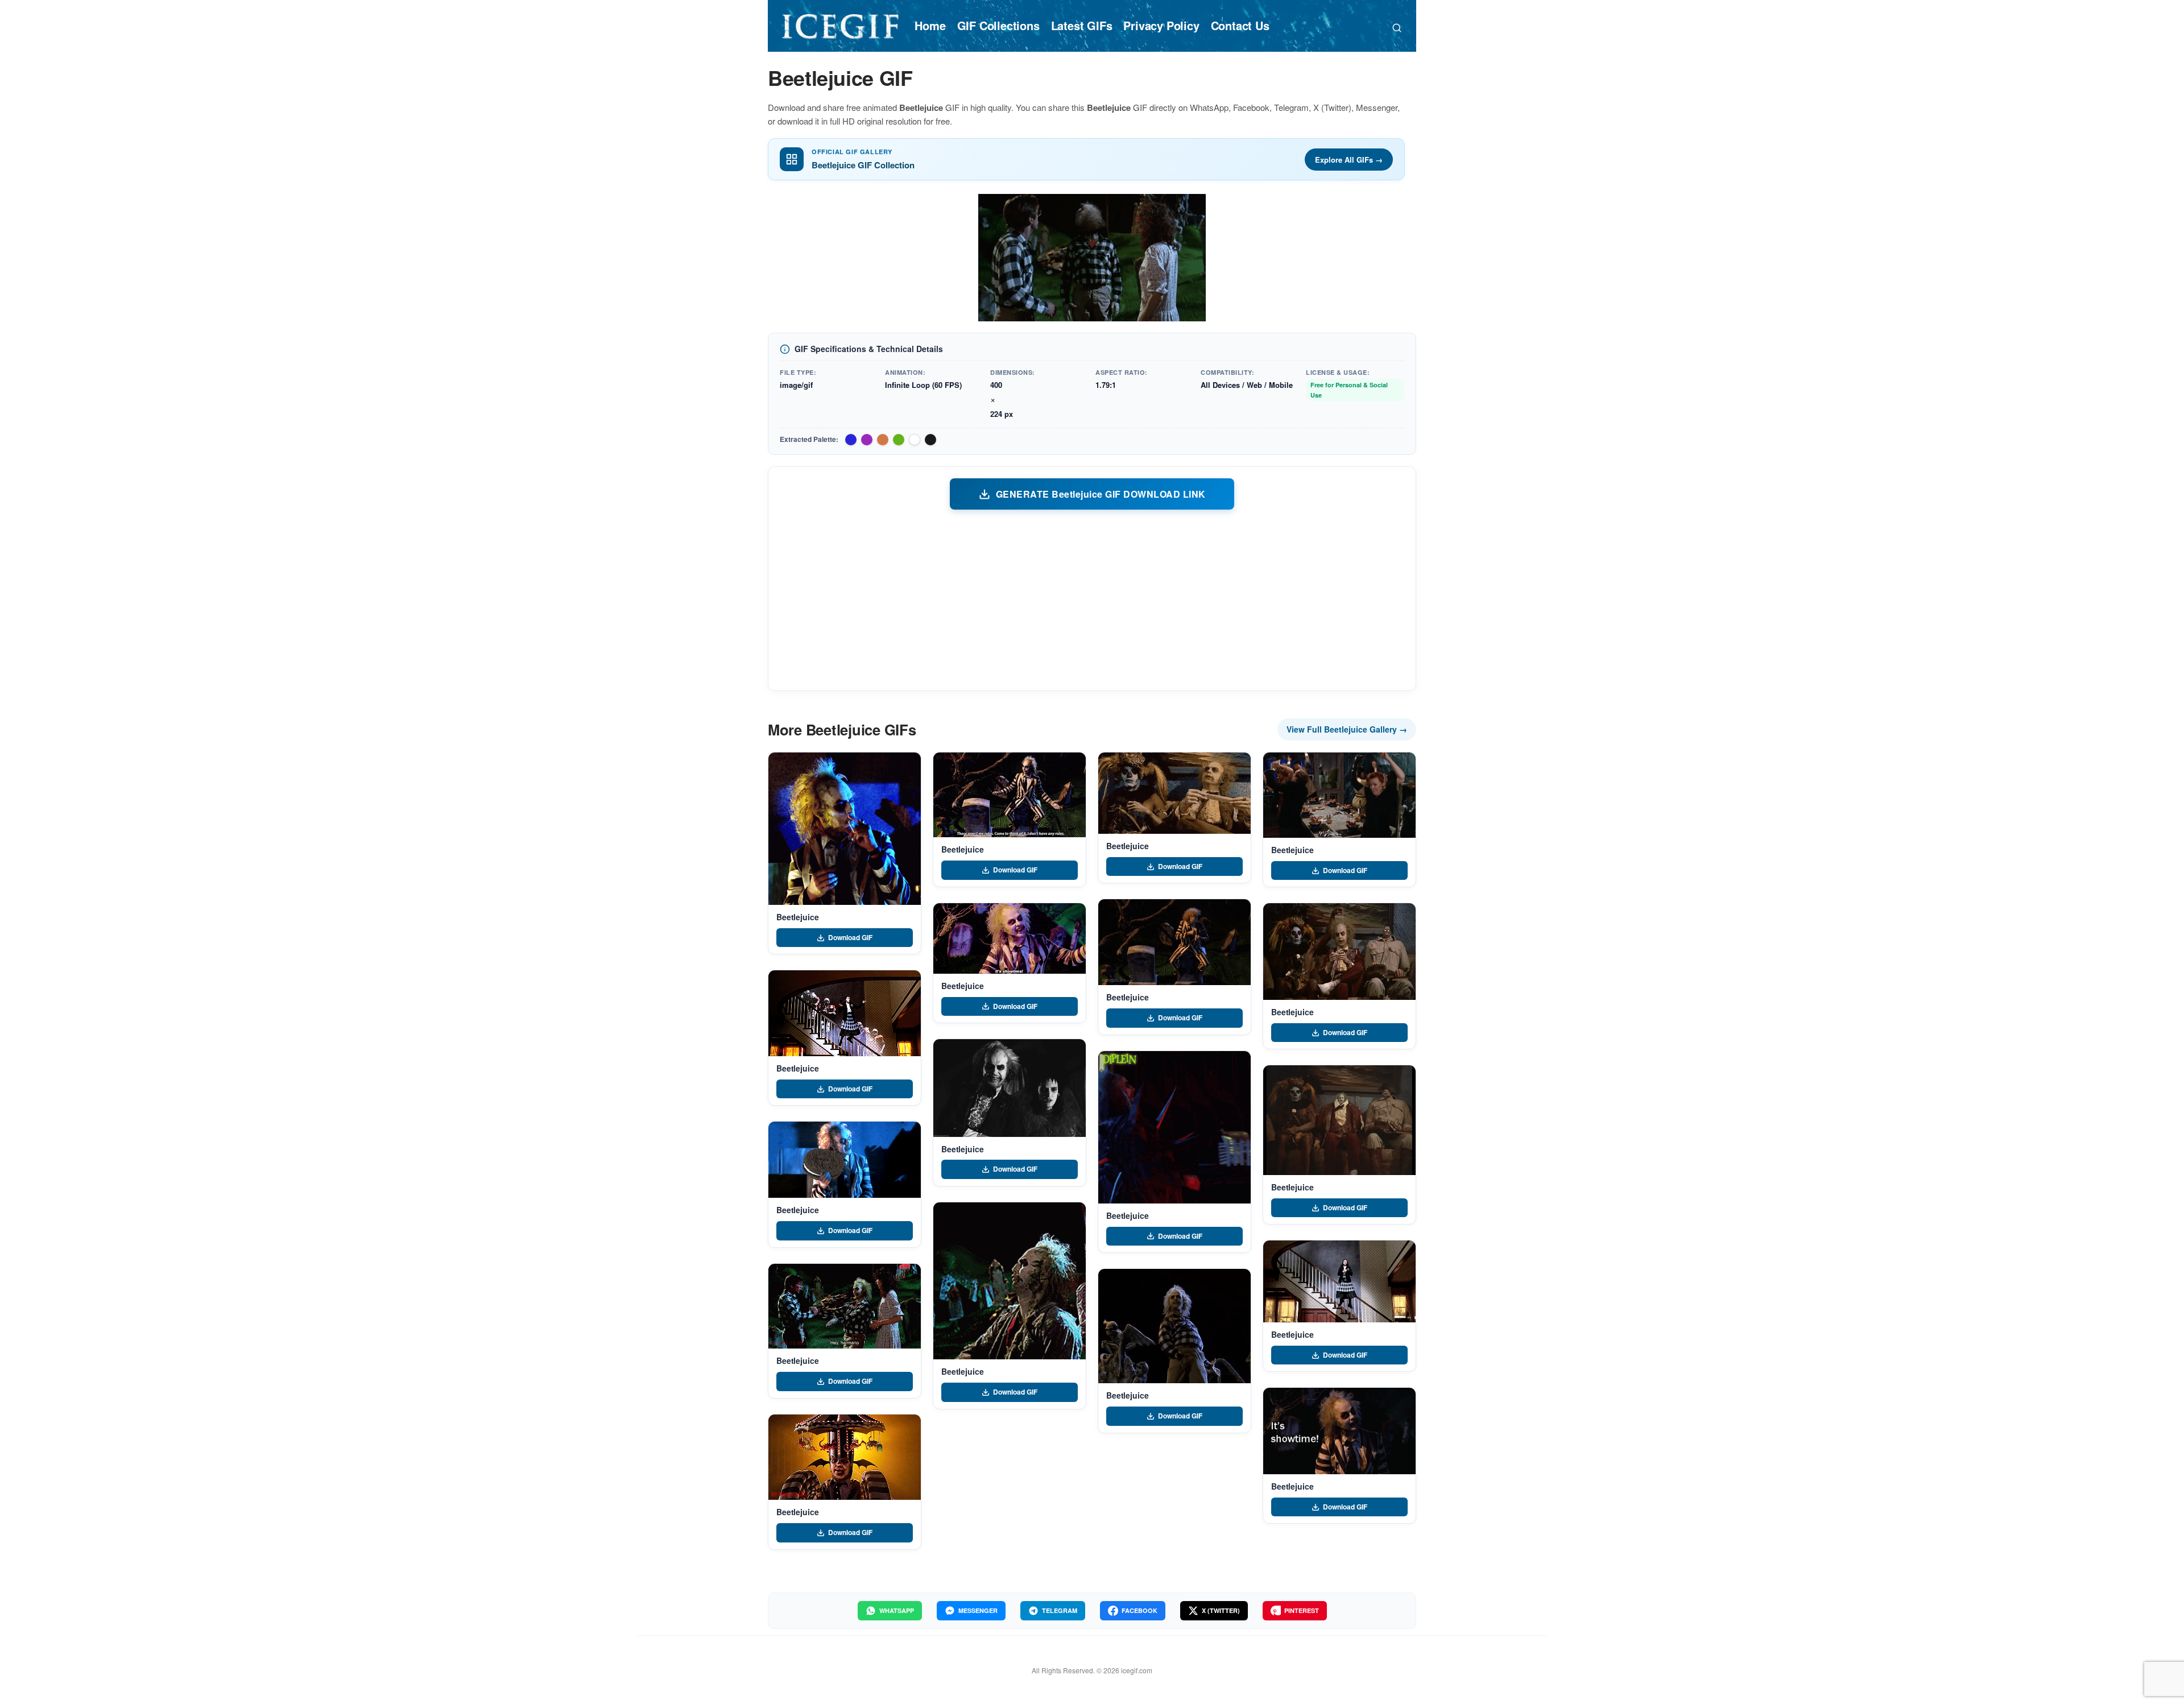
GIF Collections (998, 25)
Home (930, 25)
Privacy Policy (1161, 25)
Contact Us (1240, 25)
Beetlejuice (797, 917)
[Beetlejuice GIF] (845, 829)
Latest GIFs (1082, 25)
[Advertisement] (1092, 599)
